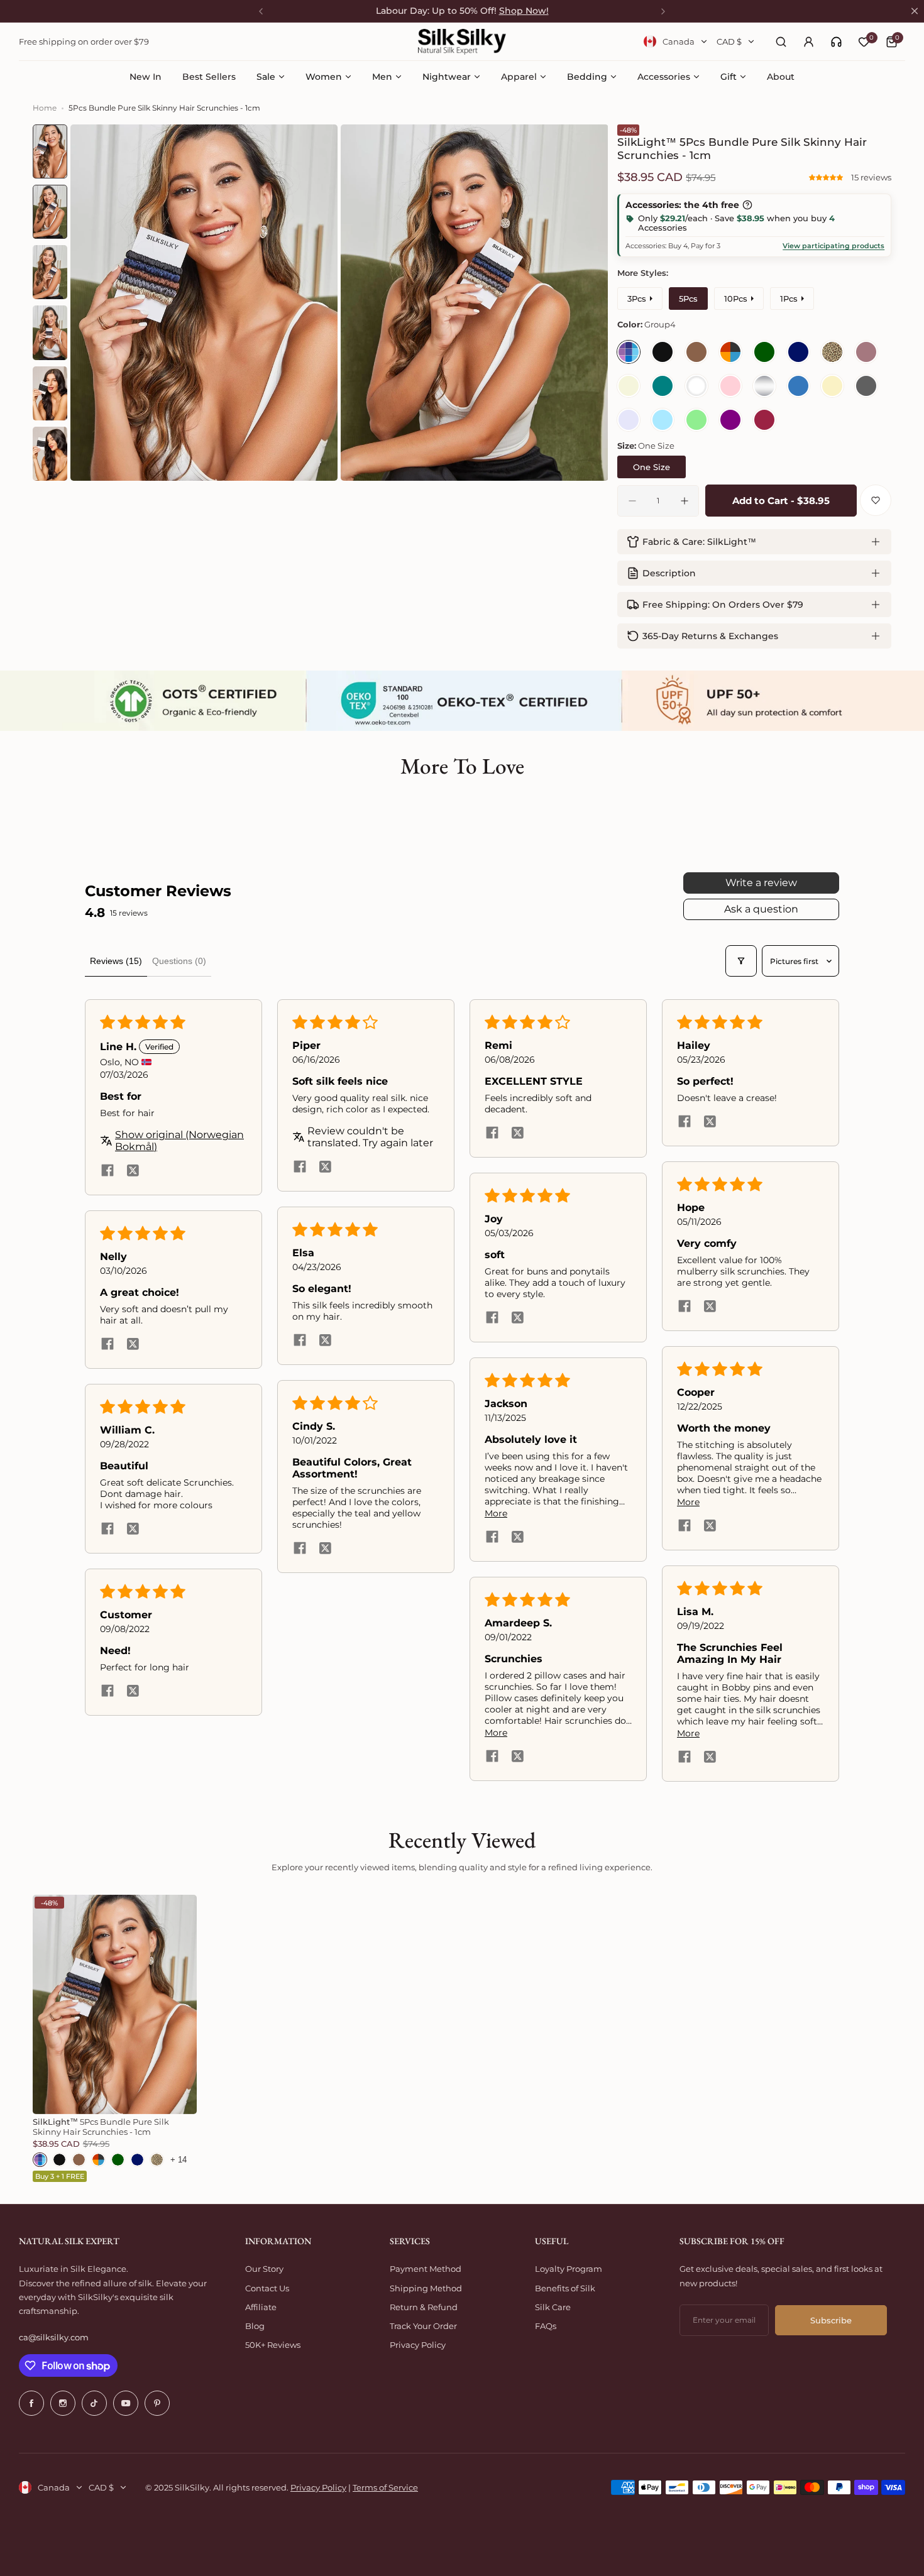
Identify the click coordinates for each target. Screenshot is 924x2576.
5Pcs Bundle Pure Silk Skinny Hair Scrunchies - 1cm (101, 2127)
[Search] (781, 41)
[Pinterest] (157, 2403)
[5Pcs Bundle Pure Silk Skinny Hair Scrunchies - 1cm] (115, 2004)
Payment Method (426, 2269)
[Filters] (741, 961)
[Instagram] (63, 2403)
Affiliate (261, 2307)
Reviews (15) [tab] (116, 961)
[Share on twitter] (133, 1171)
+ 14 (179, 2160)
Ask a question (761, 909)
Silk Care (553, 2307)
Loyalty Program (569, 2269)
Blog (255, 2326)
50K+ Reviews (273, 2345)
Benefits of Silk (565, 2288)
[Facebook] (31, 2403)
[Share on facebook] (107, 1171)
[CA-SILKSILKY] (462, 42)
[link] (836, 42)
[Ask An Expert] (836, 42)
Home (45, 108)
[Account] (808, 41)
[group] (204, 303)
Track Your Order (423, 2326)
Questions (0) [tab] (179, 961)
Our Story (264, 2269)
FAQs (546, 2326)
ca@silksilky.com (54, 2337)
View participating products (833, 246)
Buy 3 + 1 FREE (60, 2176)
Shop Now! (524, 11)
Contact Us (267, 2288)
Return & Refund (424, 2307)
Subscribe (831, 2320)
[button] (827, 177)
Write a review (761, 883)
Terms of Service (385, 2487)
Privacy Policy (418, 2345)
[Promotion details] (747, 205)
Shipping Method (426, 2288)
